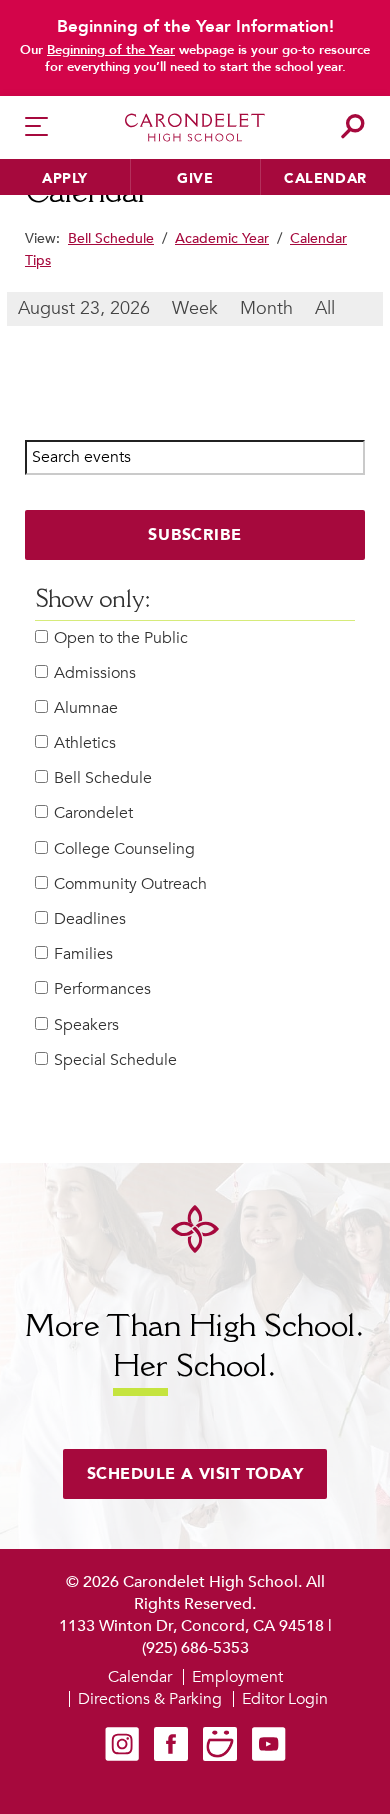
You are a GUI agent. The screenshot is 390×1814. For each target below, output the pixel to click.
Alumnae (86, 708)
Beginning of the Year (111, 50)
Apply (65, 178)
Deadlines (90, 919)
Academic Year (222, 238)
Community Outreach (130, 884)
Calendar (325, 178)
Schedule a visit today (195, 1474)
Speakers (86, 1025)
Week (195, 308)
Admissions (95, 673)
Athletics (85, 743)
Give (195, 178)
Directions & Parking (150, 1699)
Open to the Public (121, 638)
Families (83, 954)
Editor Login (285, 1699)
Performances (102, 989)
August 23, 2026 (84, 308)
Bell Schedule (111, 238)
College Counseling (124, 849)
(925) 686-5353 (195, 1648)
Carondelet (93, 813)
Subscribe (195, 535)
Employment (237, 1677)
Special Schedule (115, 1060)
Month (266, 308)
